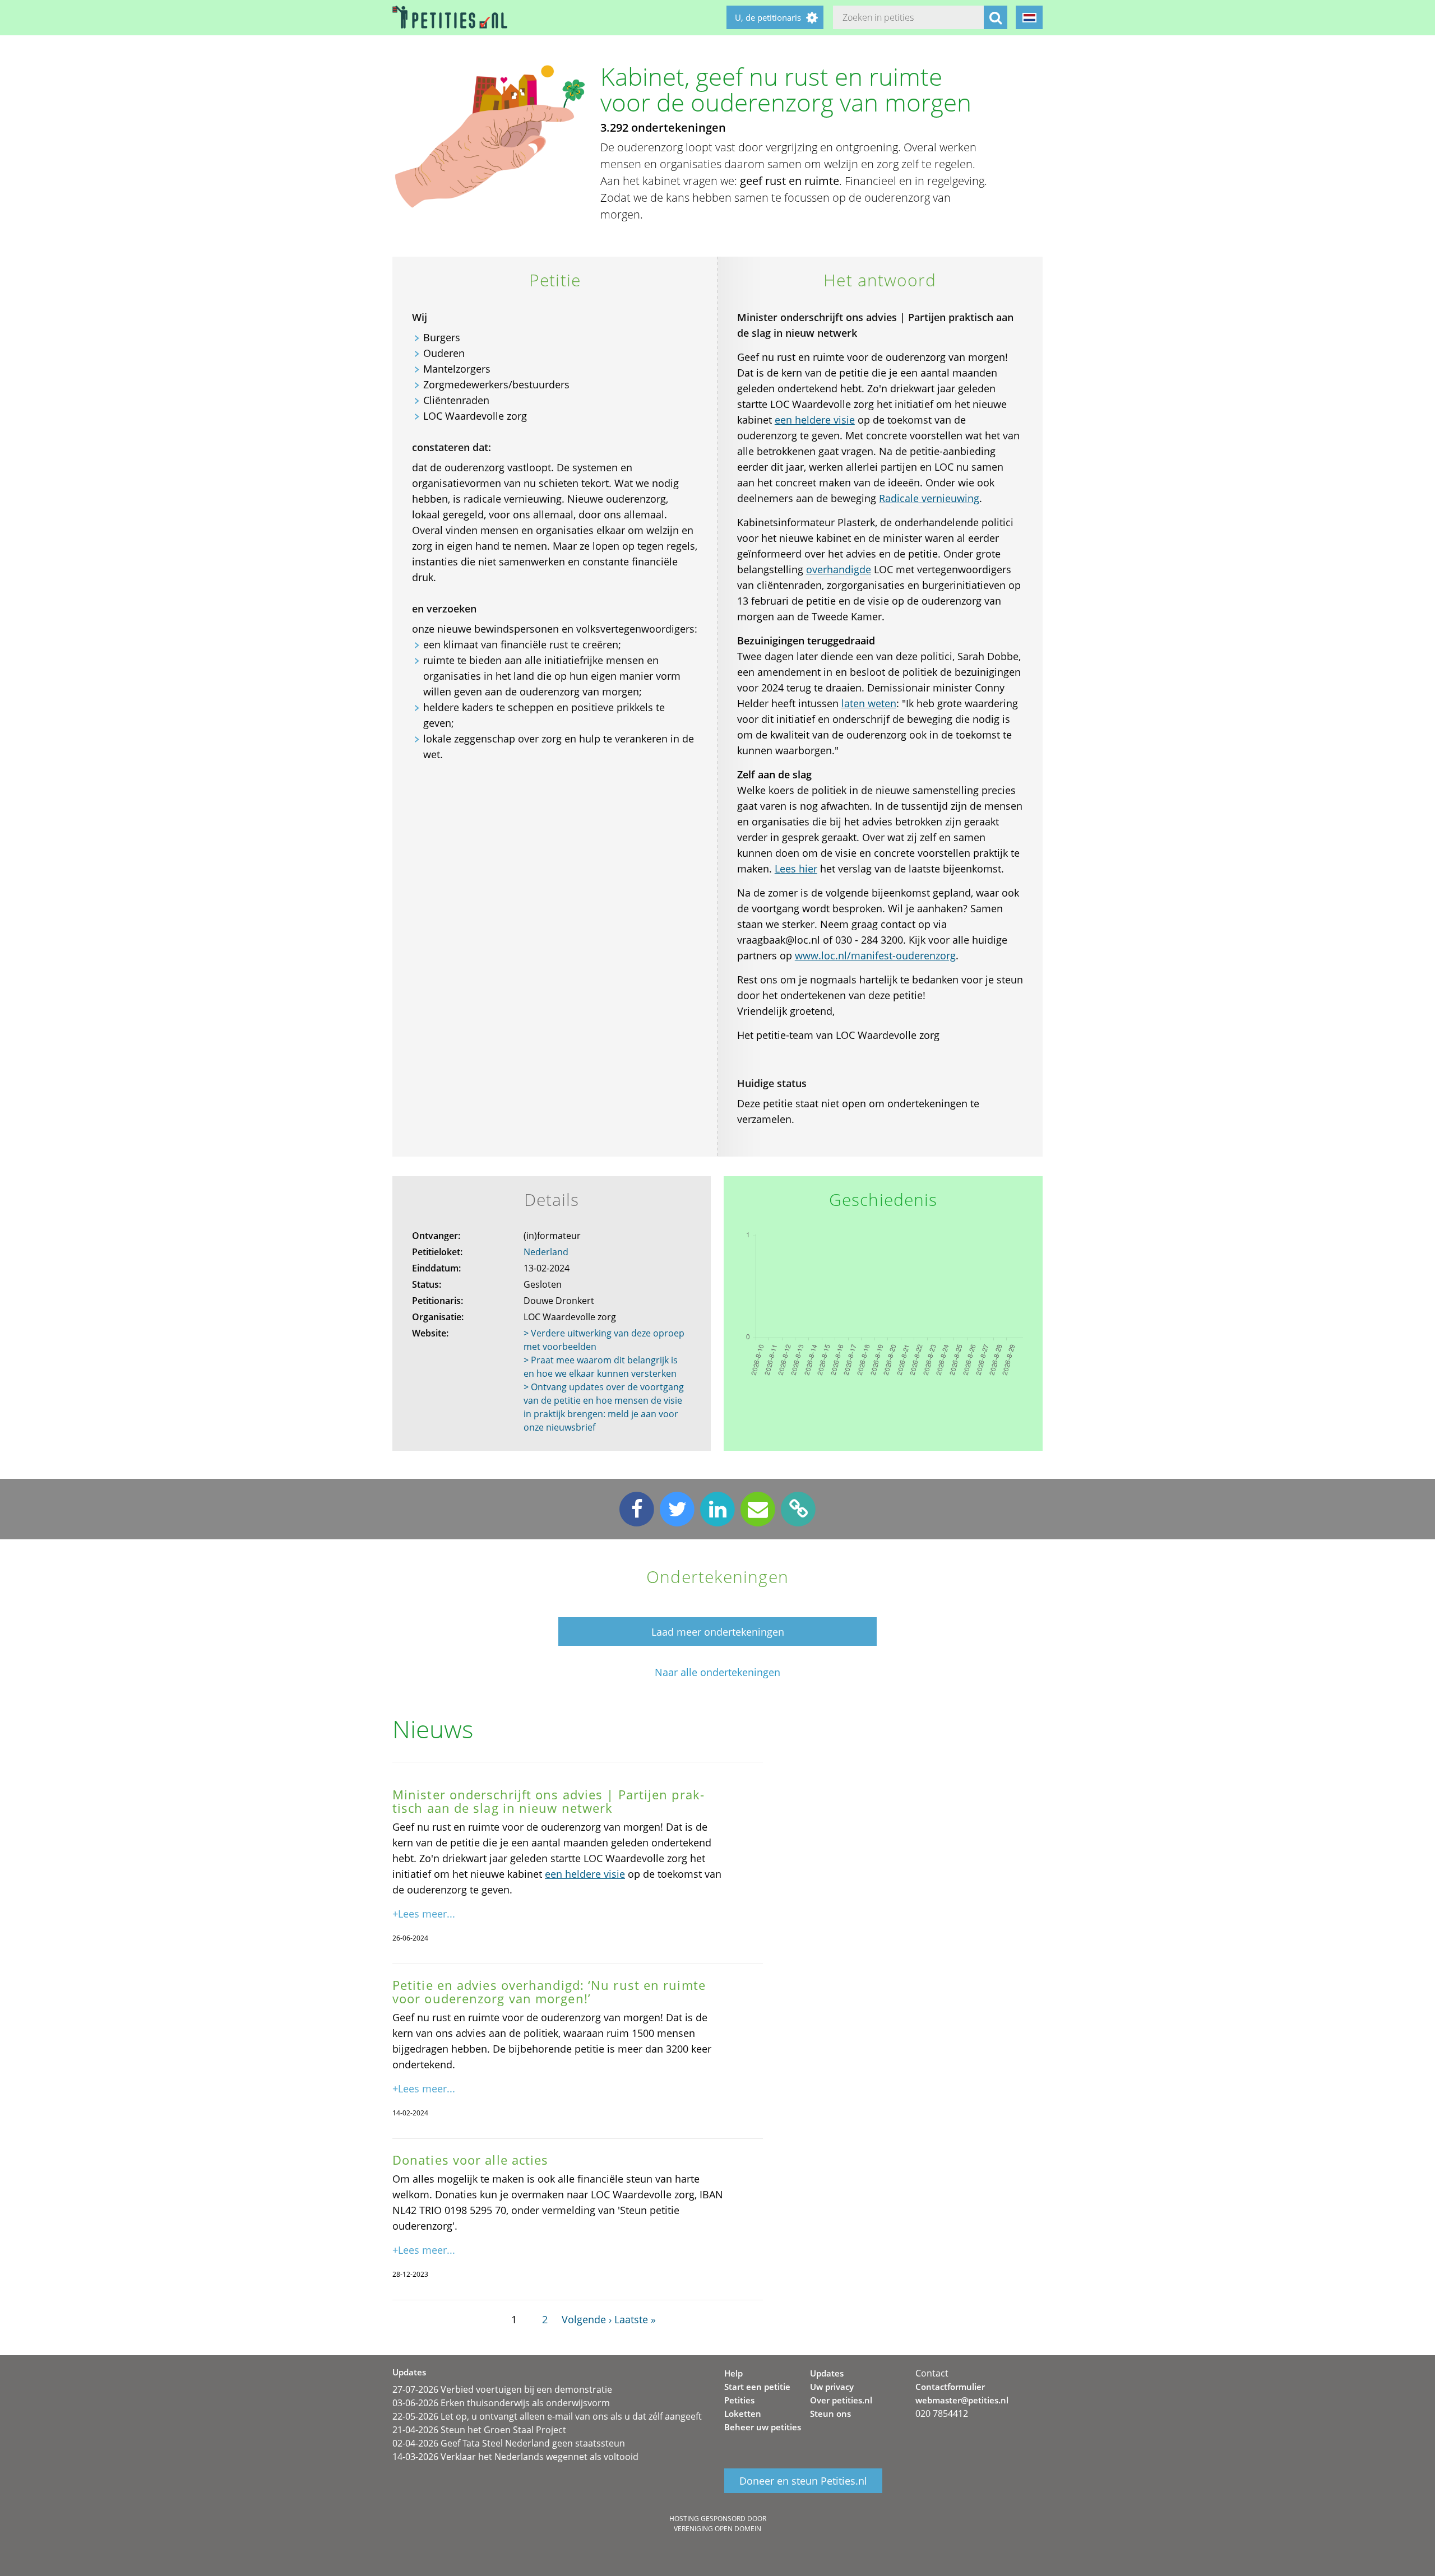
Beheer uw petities (763, 2427)
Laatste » (635, 2319)
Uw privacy (832, 2387)
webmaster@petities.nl (962, 2400)
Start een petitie (757, 2387)
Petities (739, 2400)
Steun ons (830, 2413)
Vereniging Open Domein (717, 2529)
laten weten (869, 703)
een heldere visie (815, 420)
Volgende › (587, 2319)
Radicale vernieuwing (929, 498)
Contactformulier (950, 2387)
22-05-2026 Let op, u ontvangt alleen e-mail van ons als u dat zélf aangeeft (547, 2416)
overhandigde (839, 569)
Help (733, 2373)
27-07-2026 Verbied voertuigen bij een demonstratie (502, 2389)
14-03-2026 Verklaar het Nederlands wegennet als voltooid (515, 2457)
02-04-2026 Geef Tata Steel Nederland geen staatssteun (509, 2443)
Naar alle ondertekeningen (717, 1672)
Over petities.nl (841, 2400)
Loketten (743, 2413)
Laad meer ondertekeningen (718, 1632)
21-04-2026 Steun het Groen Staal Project (479, 2430)
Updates (827, 2373)
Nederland (546, 1252)
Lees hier (796, 869)
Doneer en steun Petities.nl (803, 2481)
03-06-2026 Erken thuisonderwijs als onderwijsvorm (501, 2403)
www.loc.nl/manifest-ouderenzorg (875, 955)
